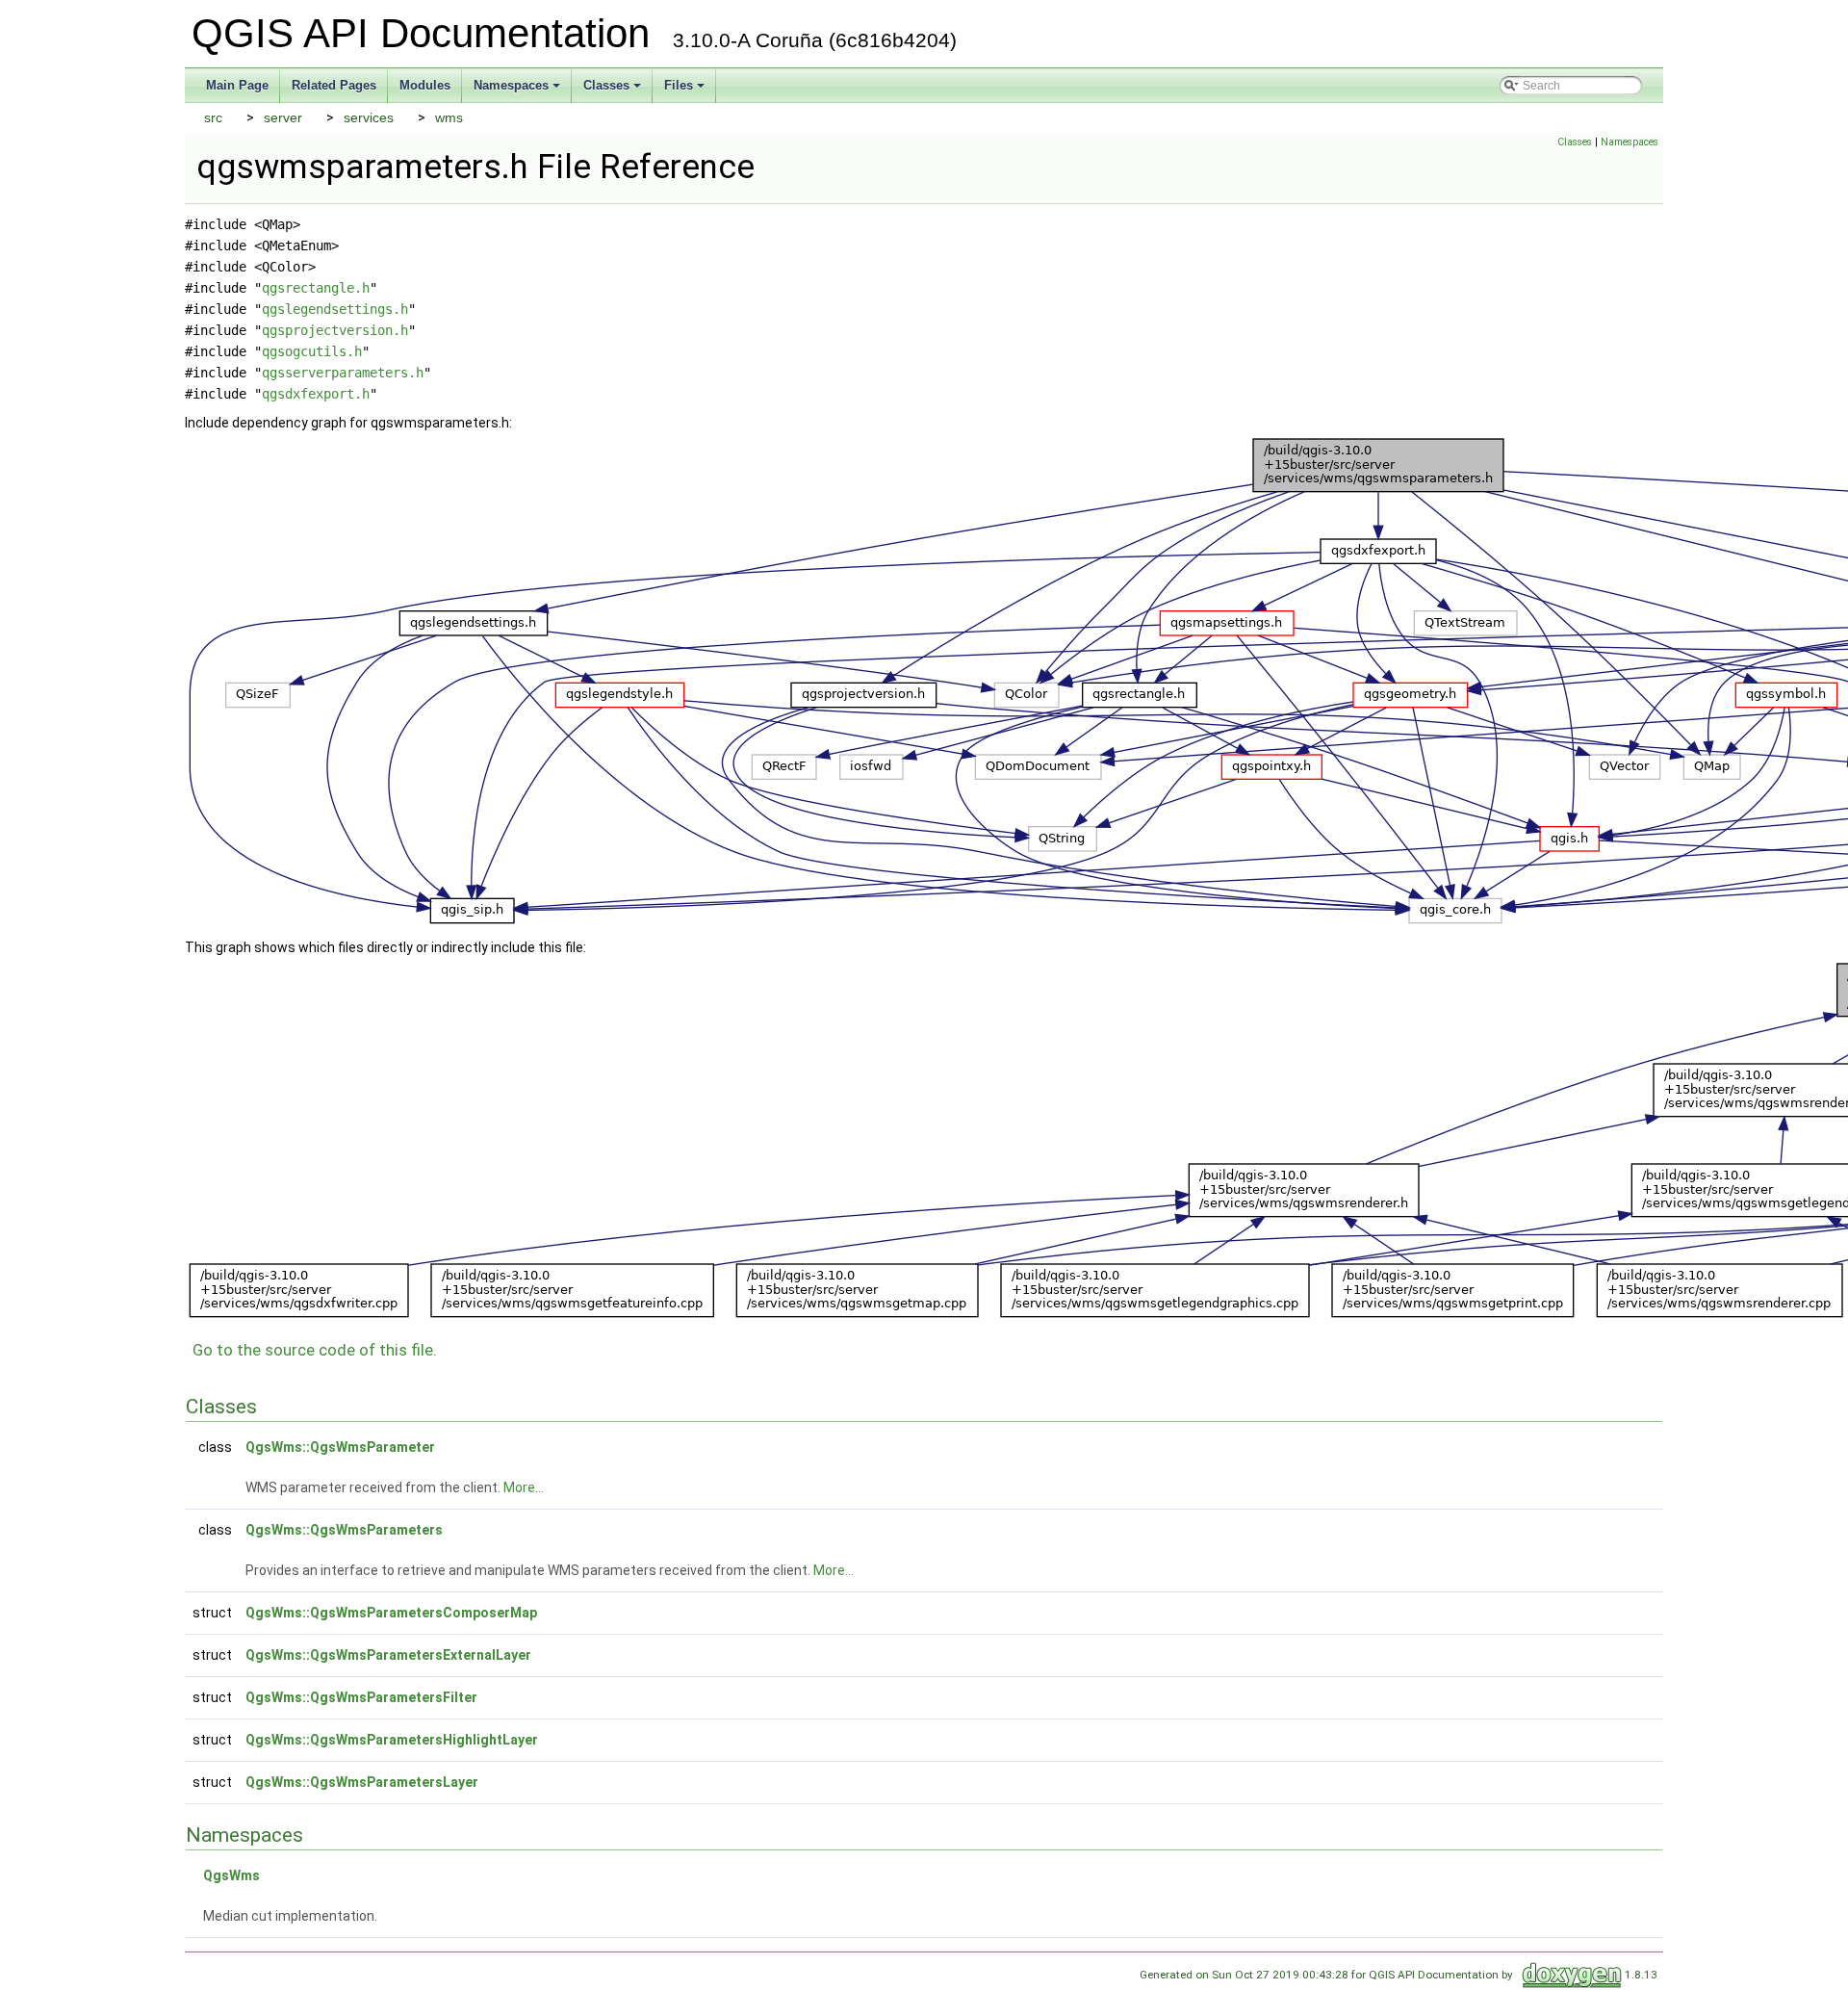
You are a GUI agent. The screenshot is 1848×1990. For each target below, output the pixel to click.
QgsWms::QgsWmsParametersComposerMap (391, 1613)
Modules (425, 85)
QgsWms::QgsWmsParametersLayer (362, 1782)
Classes (614, 90)
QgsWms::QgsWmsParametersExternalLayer (388, 1655)
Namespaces (518, 90)
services (369, 117)
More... (524, 1487)
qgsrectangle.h (316, 288)
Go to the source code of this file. (315, 1350)
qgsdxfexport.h (316, 394)
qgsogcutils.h (312, 351)
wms (449, 117)
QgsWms (231, 1875)
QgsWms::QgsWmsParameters (344, 1530)
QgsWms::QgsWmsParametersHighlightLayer (392, 1740)
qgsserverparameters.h (343, 373)
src (213, 117)
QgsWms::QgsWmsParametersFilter (361, 1697)
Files (686, 90)
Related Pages (334, 85)
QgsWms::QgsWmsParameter (340, 1447)
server (283, 117)
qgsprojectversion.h (335, 330)
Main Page (237, 85)
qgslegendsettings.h (335, 309)
